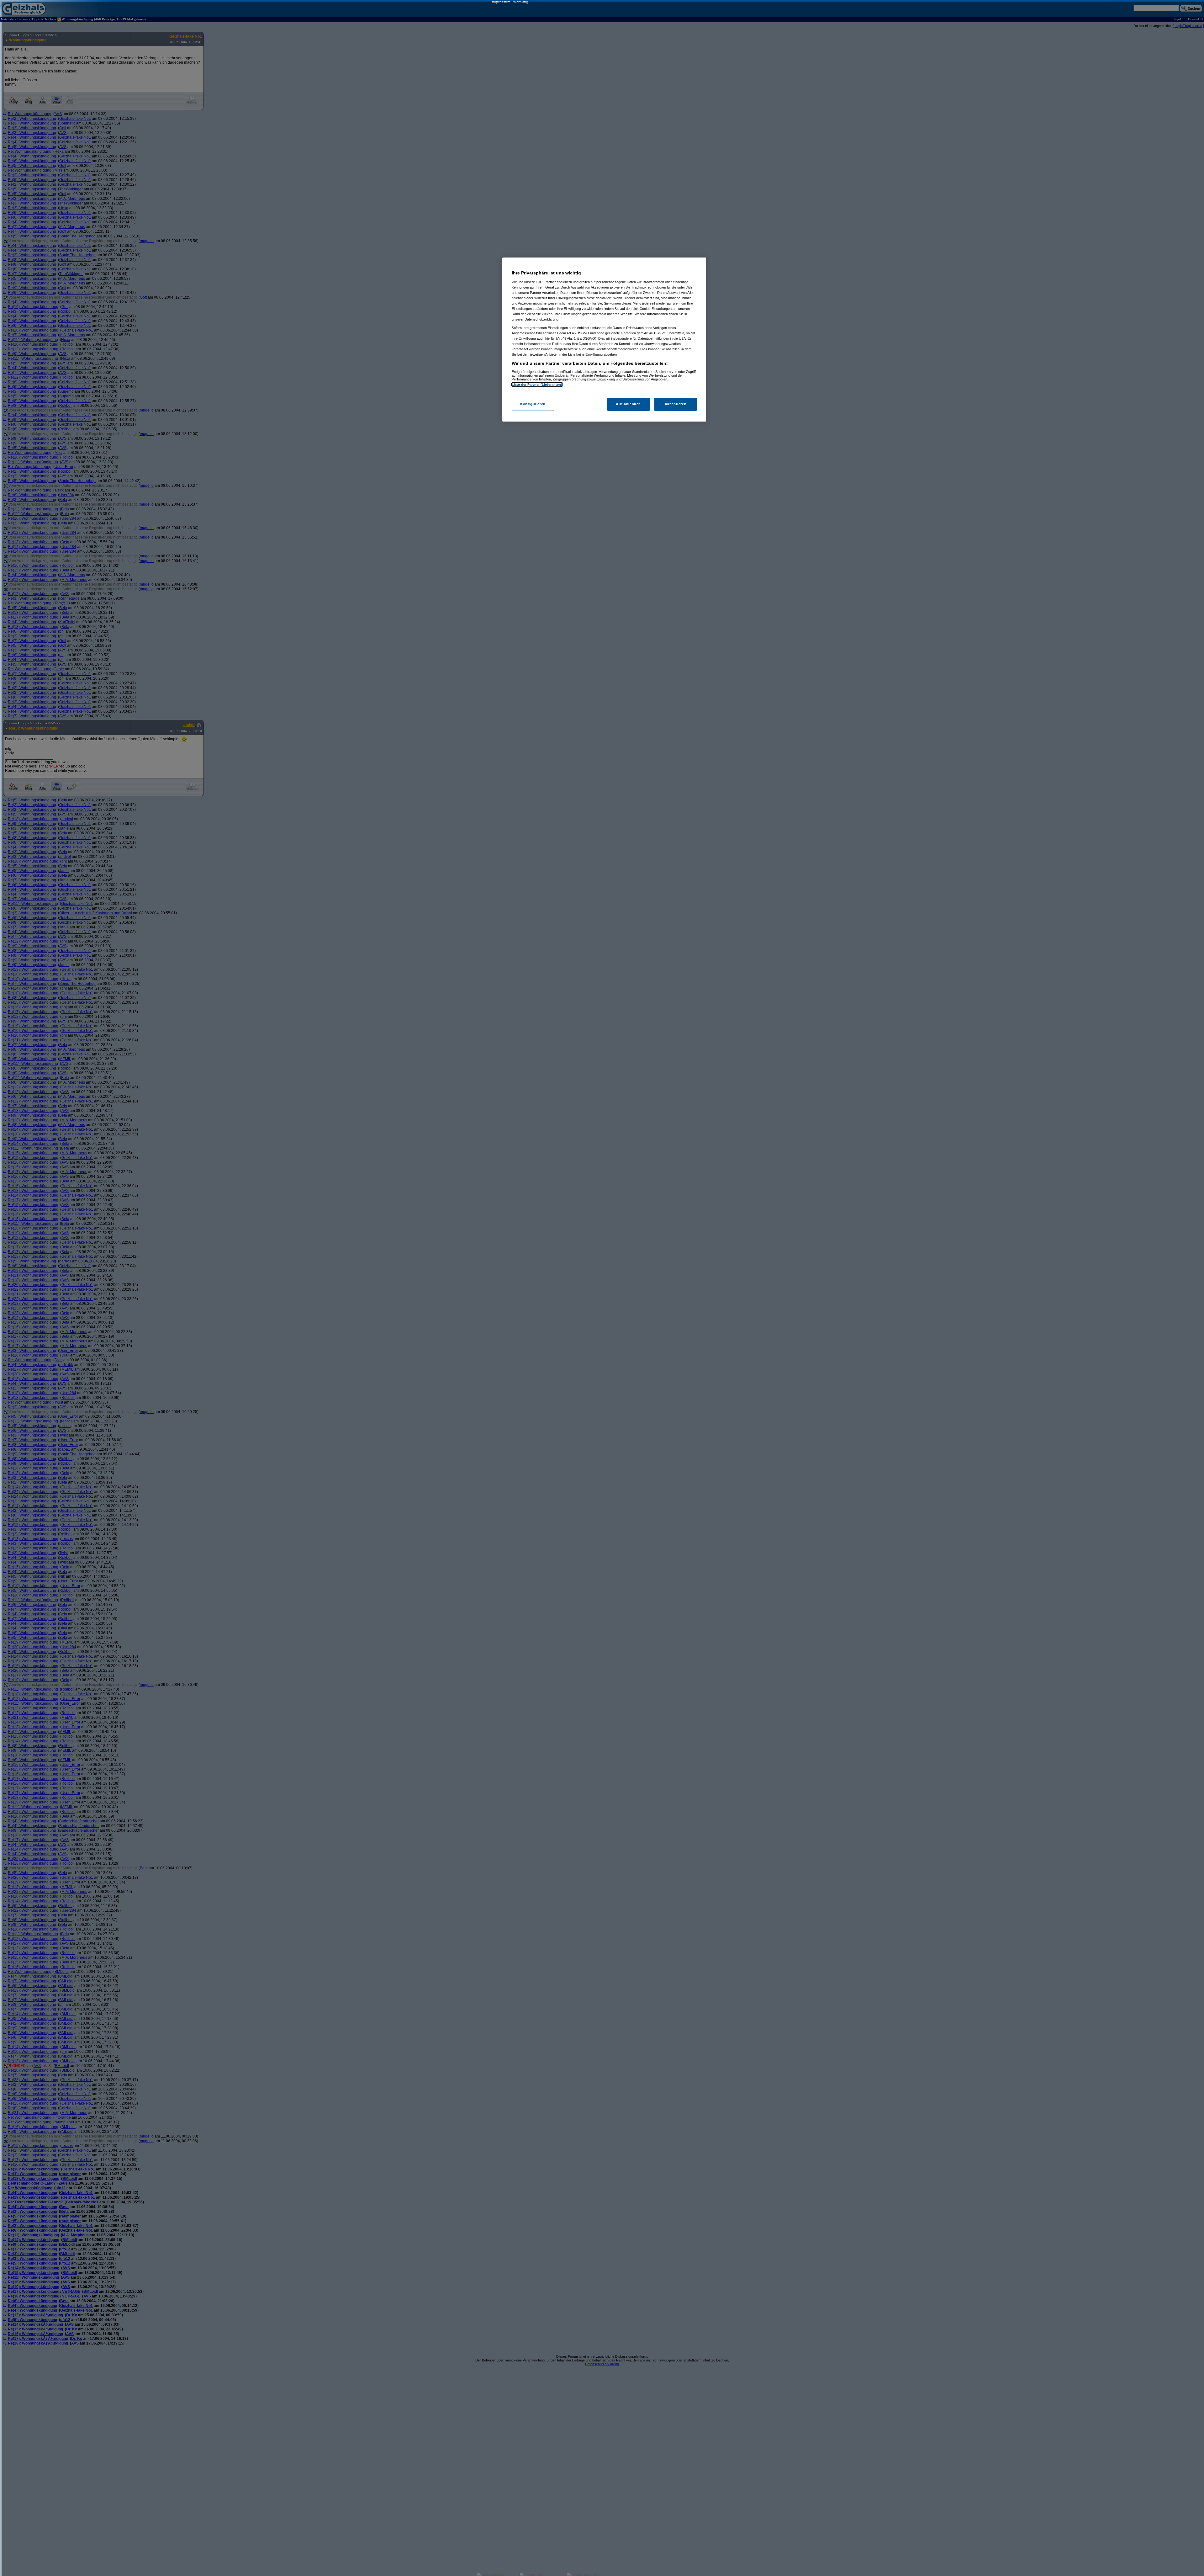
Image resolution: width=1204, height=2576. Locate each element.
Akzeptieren (676, 404)
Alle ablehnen (628, 404)
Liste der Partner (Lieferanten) (537, 385)
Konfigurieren (533, 404)
